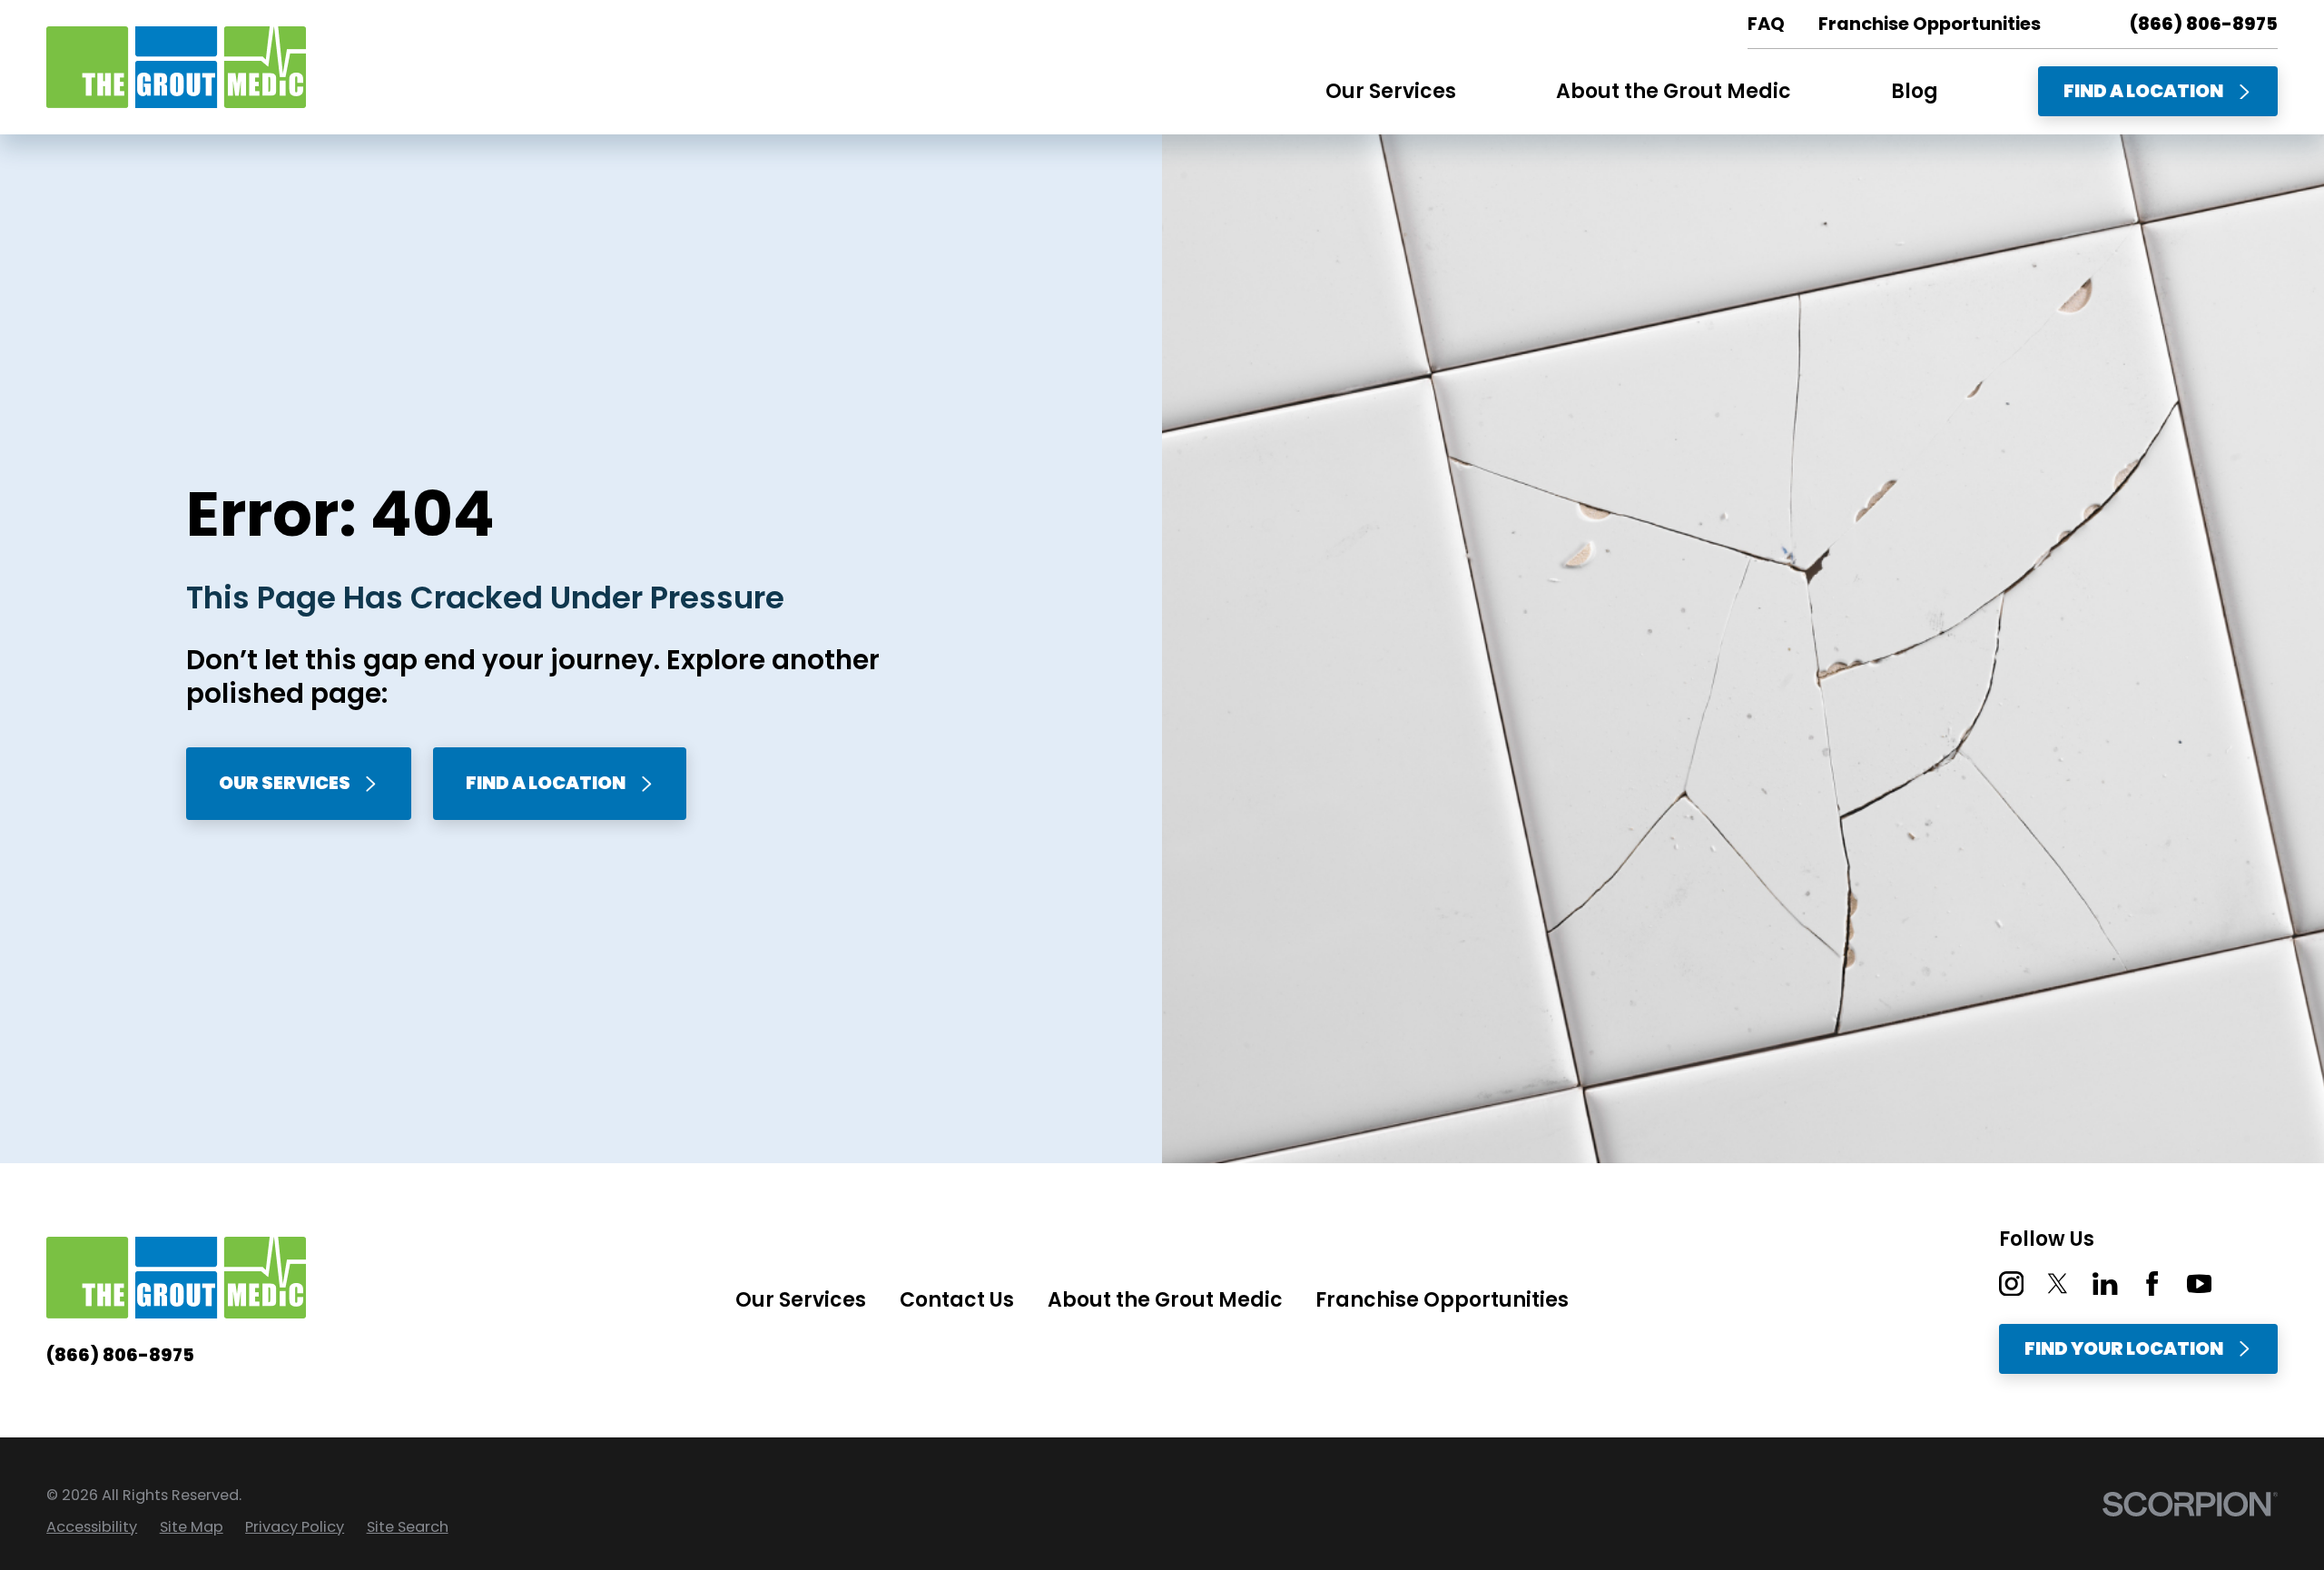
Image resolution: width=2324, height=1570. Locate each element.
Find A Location (2143, 91)
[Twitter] (2058, 1284)
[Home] (176, 67)
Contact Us (957, 1300)
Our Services (285, 783)
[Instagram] (2011, 1284)
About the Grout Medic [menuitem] (1674, 91)
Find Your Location (2124, 1348)
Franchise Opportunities (1442, 1300)
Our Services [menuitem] (1391, 91)
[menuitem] (92, 1527)
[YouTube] (2199, 1284)
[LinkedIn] (2105, 1284)
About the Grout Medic (1165, 1300)
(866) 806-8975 (2204, 25)
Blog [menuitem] (1915, 91)
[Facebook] (2152, 1284)
